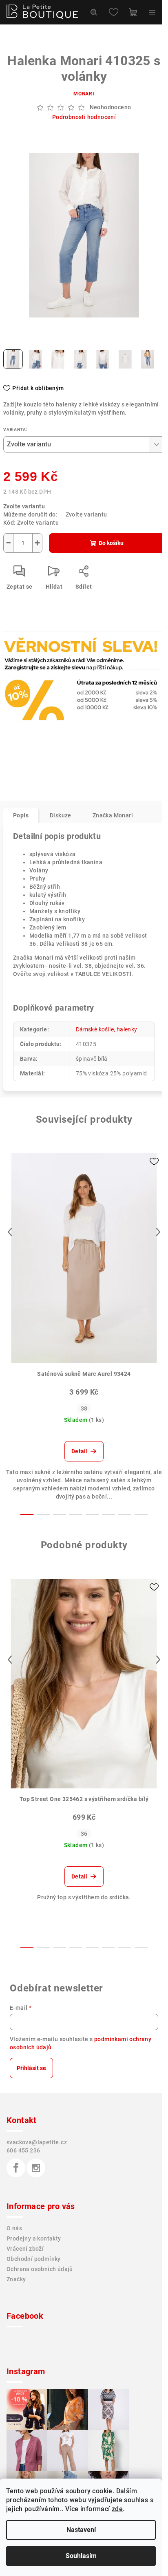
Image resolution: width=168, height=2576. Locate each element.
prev (10, 1232)
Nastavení (81, 2530)
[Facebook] (16, 2168)
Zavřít (48, 667)
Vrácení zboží (25, 2249)
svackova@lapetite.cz (37, 2142)
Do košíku (111, 543)
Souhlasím (81, 2556)
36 (84, 1834)
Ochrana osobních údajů (40, 2269)
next (158, 1232)
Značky (16, 2279)
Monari (84, 94)
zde (117, 2509)
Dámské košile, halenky (107, 1029)
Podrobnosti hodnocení (84, 117)
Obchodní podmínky (34, 2259)
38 (84, 1408)
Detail (80, 1451)
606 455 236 (23, 2150)
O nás (14, 2228)
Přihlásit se (31, 2068)
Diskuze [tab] (61, 815)
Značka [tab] (113, 815)
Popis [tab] (21, 815)
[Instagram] (36, 2168)
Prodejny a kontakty (34, 2238)
